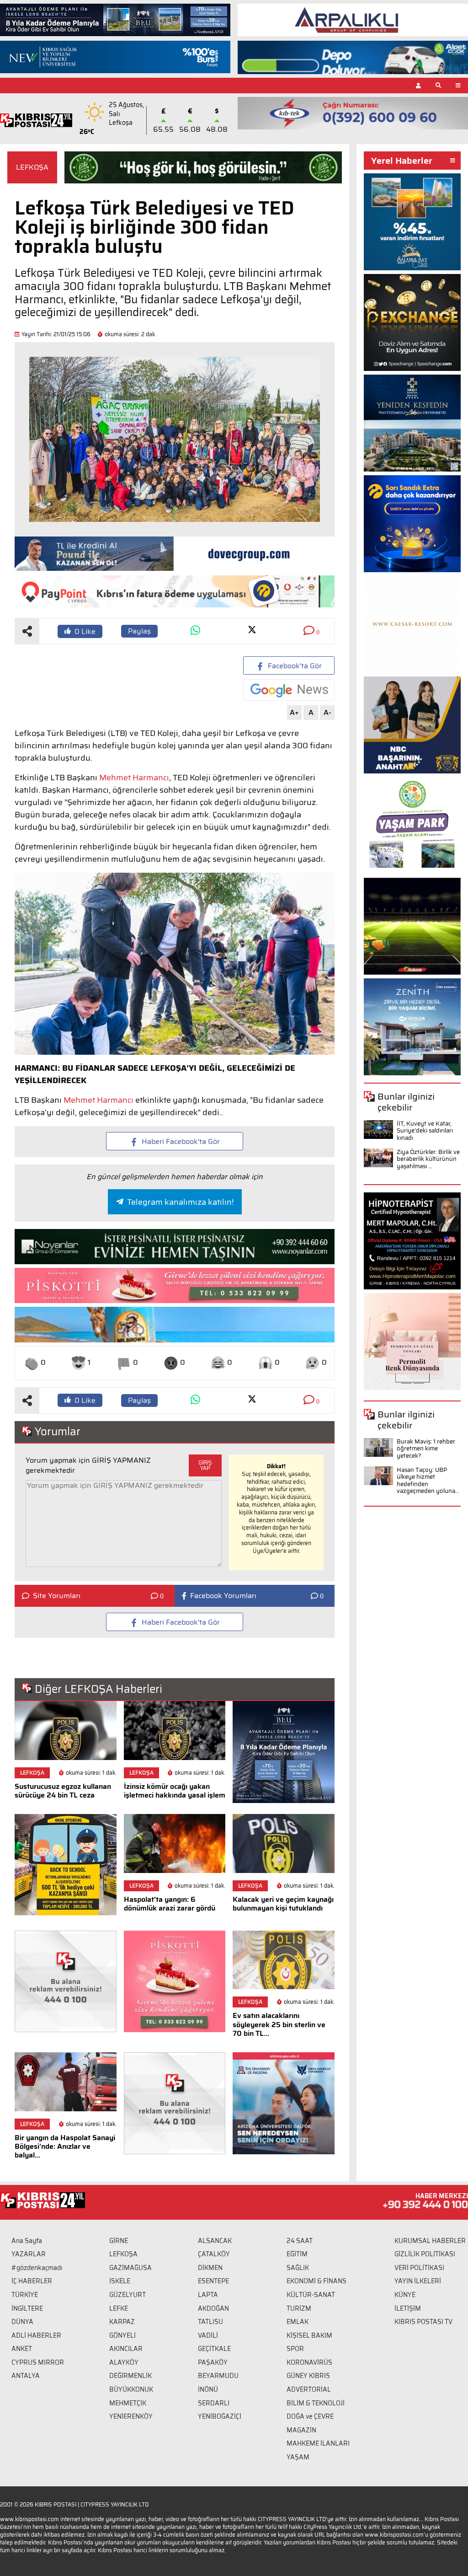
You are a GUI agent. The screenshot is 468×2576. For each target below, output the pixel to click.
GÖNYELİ (122, 2335)
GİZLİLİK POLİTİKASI (425, 2254)
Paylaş (139, 631)
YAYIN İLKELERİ (418, 2281)
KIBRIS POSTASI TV (423, 2322)
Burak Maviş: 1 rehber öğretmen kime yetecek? (426, 1449)
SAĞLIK (298, 2268)
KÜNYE (405, 2295)
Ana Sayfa (27, 2241)
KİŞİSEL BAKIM (309, 2335)
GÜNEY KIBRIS (308, 2376)
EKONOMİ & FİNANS (316, 2281)
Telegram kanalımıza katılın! (180, 1202)
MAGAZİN (301, 2430)
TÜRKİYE (25, 2295)
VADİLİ (208, 2335)
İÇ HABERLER (32, 2281)
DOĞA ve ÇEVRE (310, 2416)
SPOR (295, 2349)
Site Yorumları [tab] (57, 1596)
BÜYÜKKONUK (131, 2389)
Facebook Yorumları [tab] (223, 1596)
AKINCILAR (126, 2349)
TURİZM (299, 2308)
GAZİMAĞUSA (130, 2268)
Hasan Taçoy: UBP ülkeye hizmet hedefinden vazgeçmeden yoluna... (428, 1481)
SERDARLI (214, 2403)
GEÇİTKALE (214, 2349)
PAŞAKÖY (213, 2362)
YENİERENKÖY (131, 2416)
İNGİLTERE (27, 2308)
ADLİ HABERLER (36, 2335)
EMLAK (298, 2322)
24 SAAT (300, 2241)
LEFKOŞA (32, 167)
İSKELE (120, 2281)
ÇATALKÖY (214, 2254)
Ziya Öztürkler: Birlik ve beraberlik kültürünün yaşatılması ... (428, 1159)
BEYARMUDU (218, 2376)
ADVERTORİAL (309, 2389)
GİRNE (119, 2241)
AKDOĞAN (213, 2308)
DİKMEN (210, 2268)
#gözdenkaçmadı (37, 2268)
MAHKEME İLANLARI (318, 2443)
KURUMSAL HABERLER (430, 2241)
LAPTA (208, 2295)
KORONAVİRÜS (309, 2362)
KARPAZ (122, 2322)
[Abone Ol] (289, 690)
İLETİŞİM (408, 2308)
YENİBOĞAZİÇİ (220, 2416)
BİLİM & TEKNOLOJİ (316, 2403)
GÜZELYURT (128, 2295)
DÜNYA (22, 2322)
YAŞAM (298, 2457)
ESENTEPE (213, 2281)
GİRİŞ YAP (205, 1465)
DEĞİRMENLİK (130, 2376)
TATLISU (210, 2322)
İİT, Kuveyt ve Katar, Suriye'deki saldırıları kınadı (425, 1131)
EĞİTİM (297, 2254)
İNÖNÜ (208, 2389)
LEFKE (119, 2308)
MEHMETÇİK (128, 2403)
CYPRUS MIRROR (38, 2362)
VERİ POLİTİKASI (419, 2268)
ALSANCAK (215, 2241)
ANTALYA (26, 2376)
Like (85, 631)
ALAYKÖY (124, 2362)
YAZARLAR (29, 2254)
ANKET (22, 2349)
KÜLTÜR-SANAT (311, 2295)
